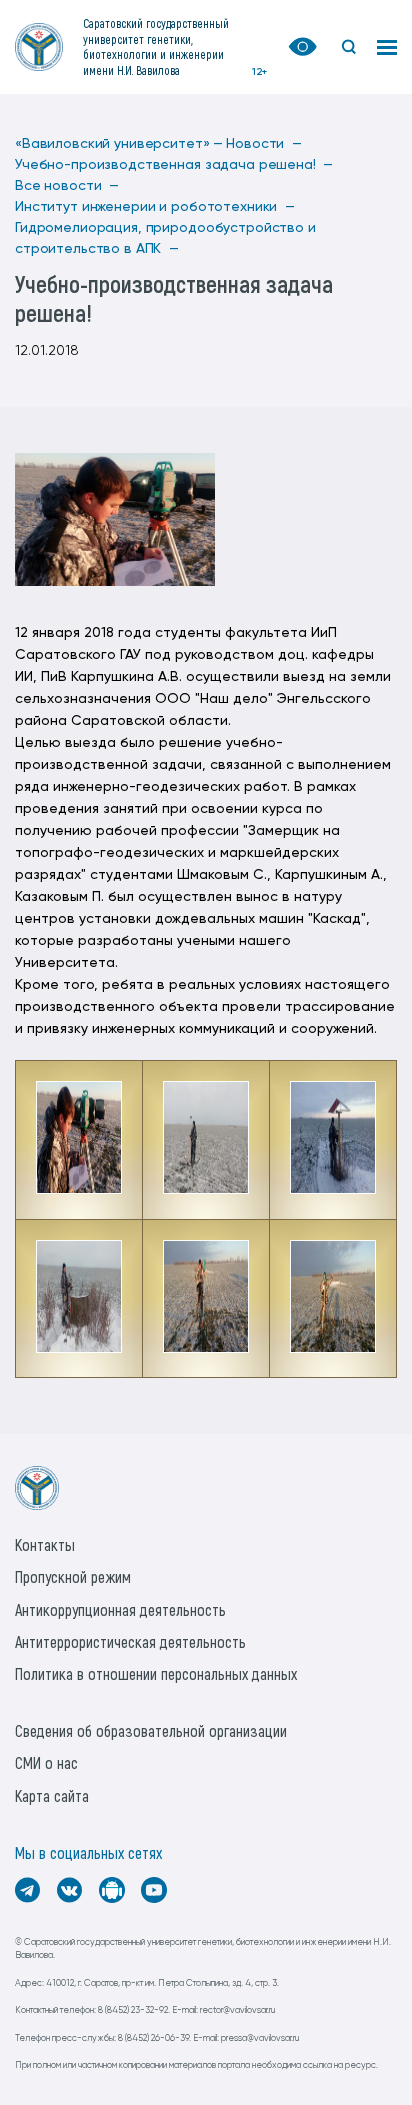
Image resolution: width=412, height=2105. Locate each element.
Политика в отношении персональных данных (156, 1673)
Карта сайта (52, 1795)
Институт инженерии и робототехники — (155, 207)
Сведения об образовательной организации (151, 1730)
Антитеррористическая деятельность (130, 1641)
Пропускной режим (73, 1576)
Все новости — (67, 186)
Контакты (45, 1544)
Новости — (264, 144)
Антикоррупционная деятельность (120, 1609)
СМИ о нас (46, 1762)
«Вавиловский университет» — (119, 144)
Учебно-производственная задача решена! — (174, 165)
